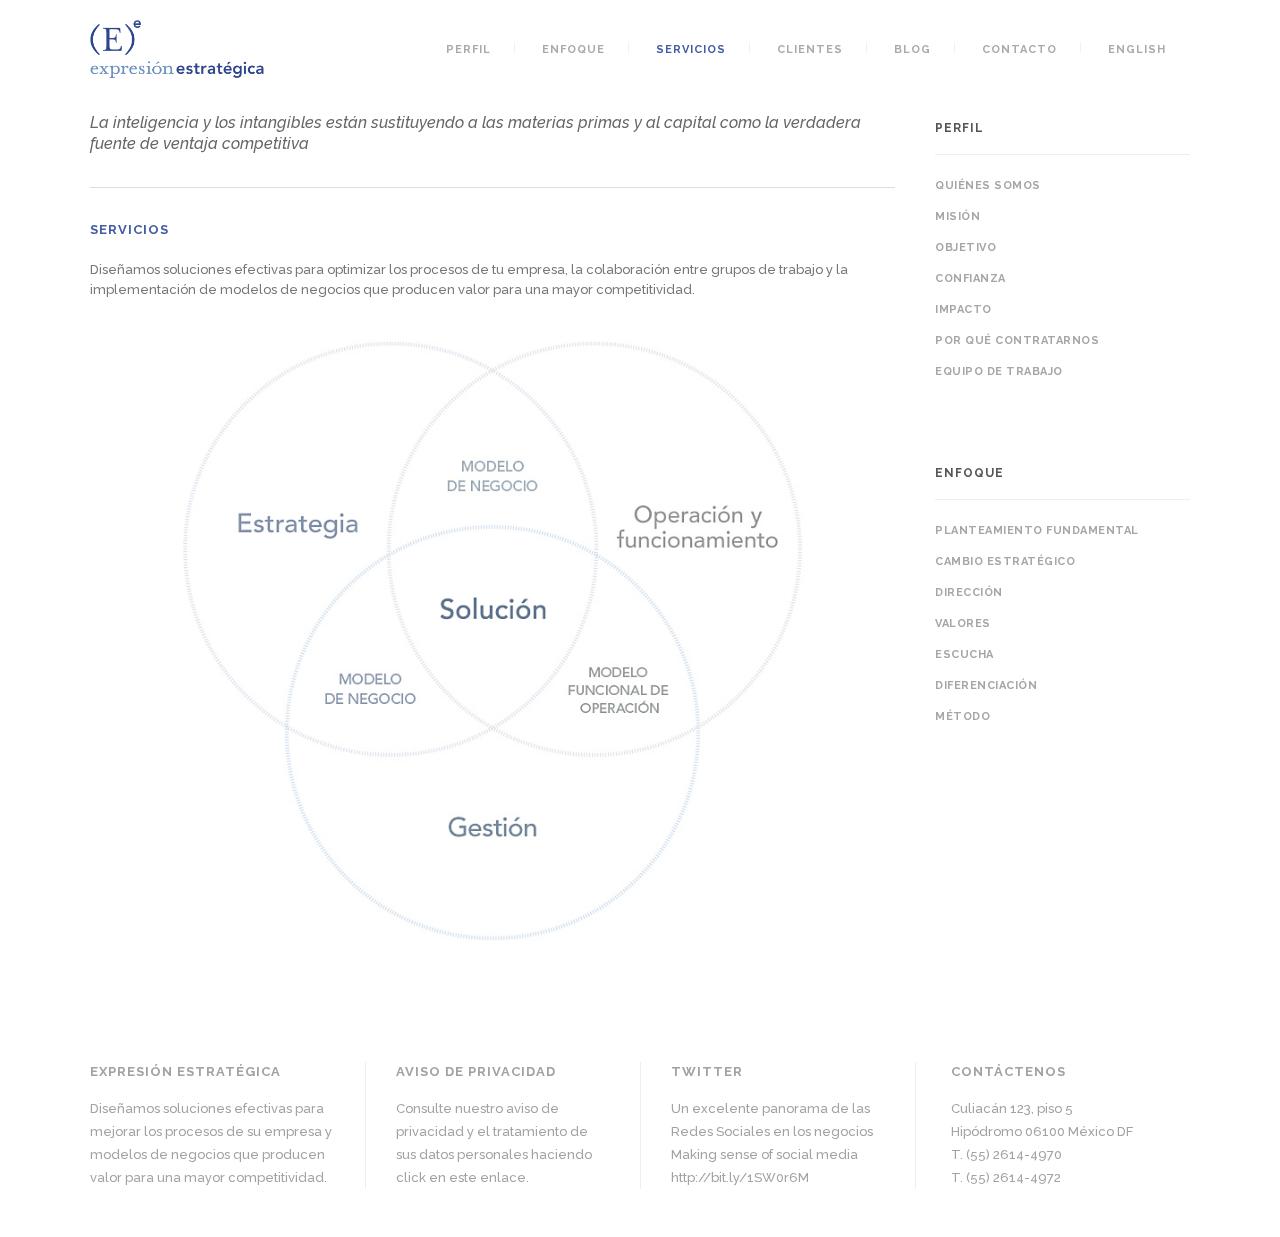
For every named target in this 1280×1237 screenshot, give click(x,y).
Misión (957, 216)
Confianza (970, 278)
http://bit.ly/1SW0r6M (740, 1177)
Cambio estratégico (1005, 561)
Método (962, 716)
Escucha (964, 654)
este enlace (487, 1177)
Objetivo (965, 247)
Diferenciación (986, 685)
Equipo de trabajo (999, 371)
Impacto (963, 309)
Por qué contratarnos (1017, 340)
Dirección (969, 592)
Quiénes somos (988, 185)
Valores (963, 623)
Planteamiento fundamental (1037, 530)
